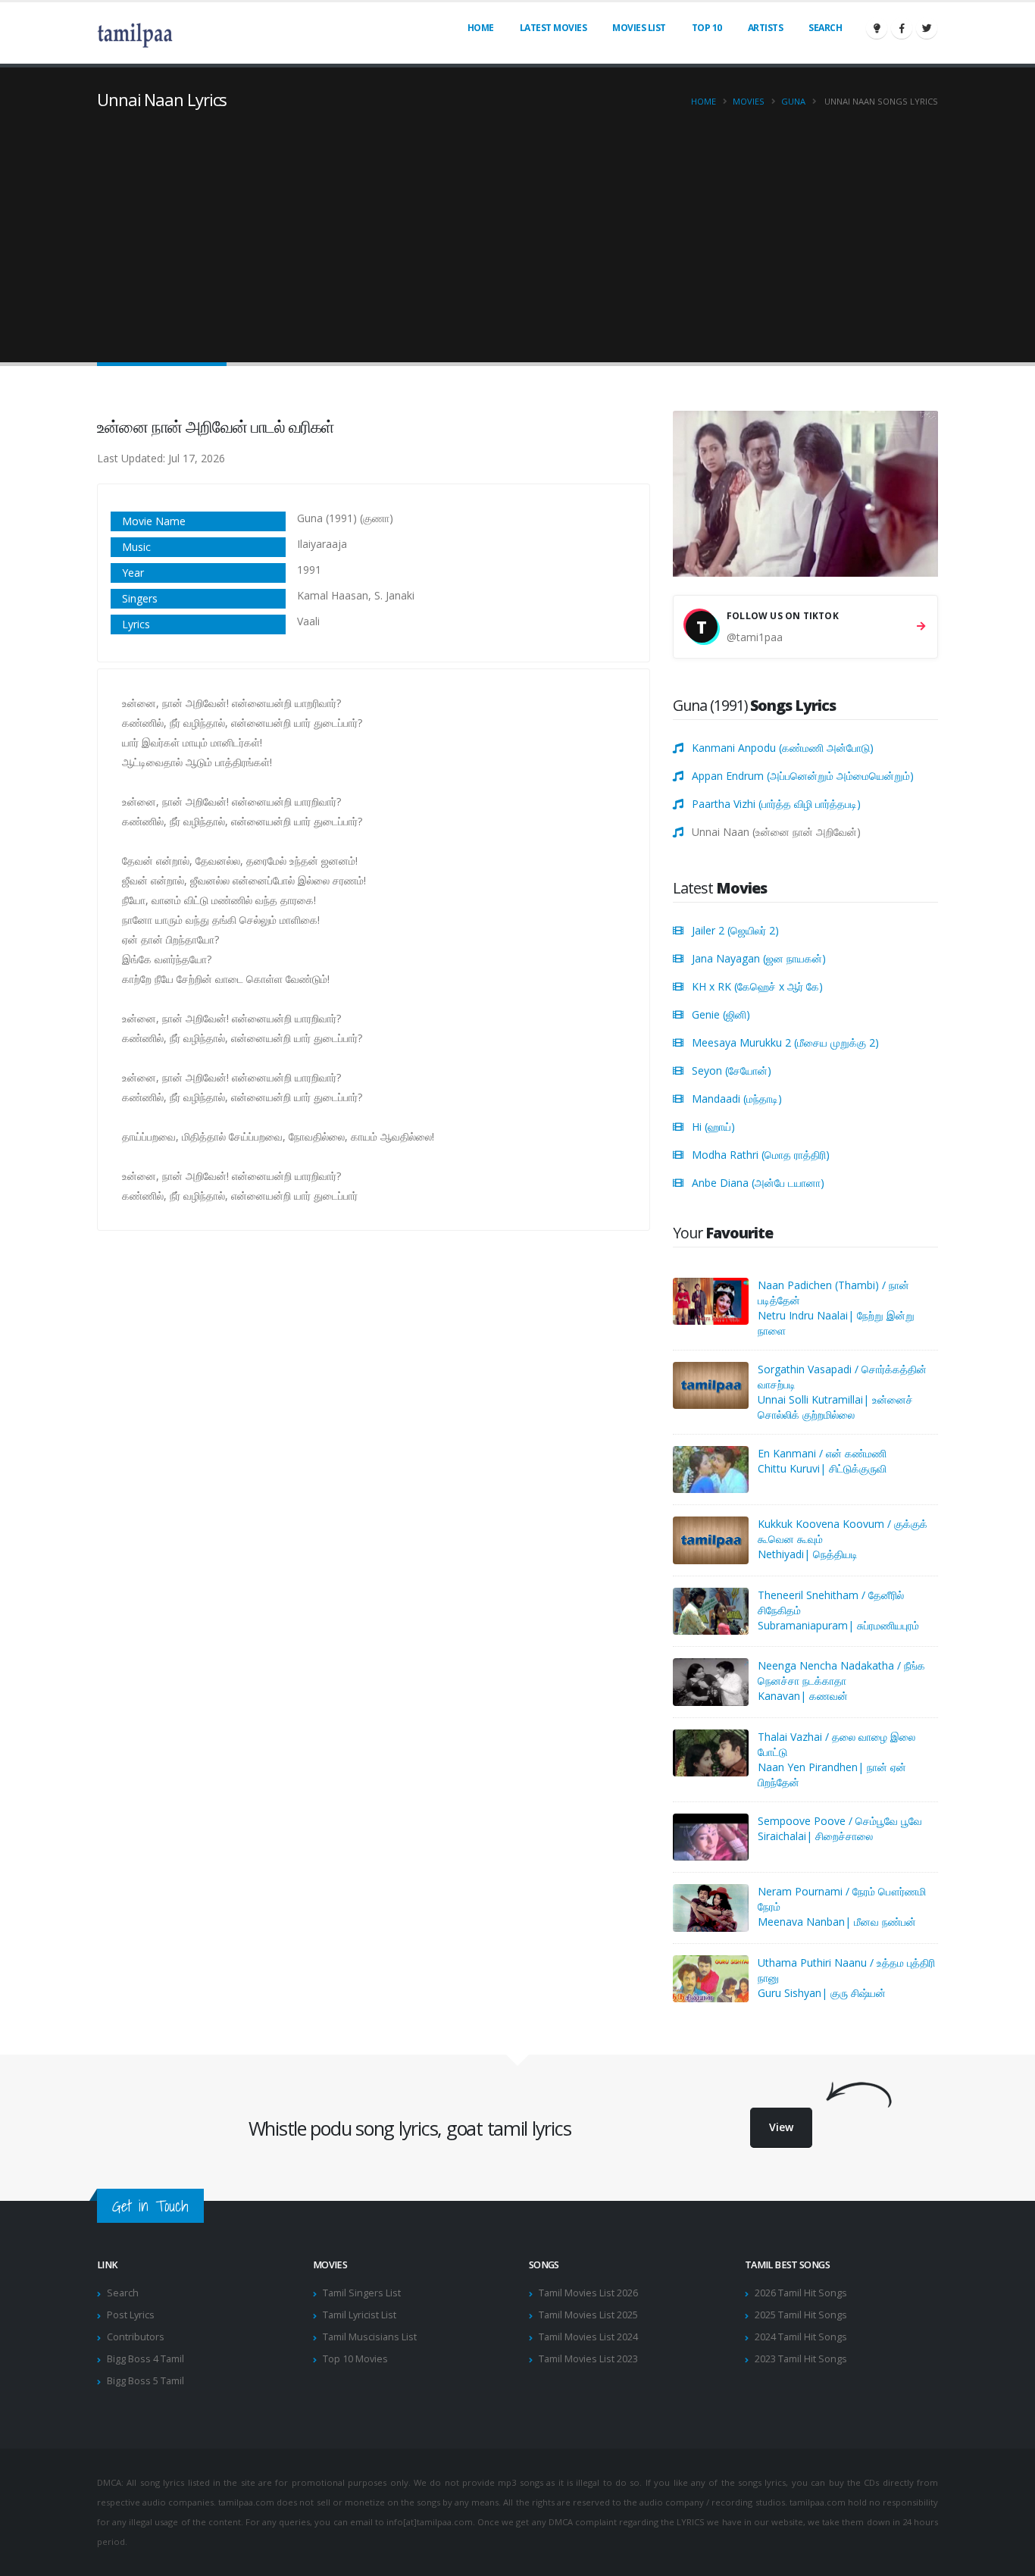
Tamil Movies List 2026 (588, 2293)
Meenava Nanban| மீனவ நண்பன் (837, 1922)
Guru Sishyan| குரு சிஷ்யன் (822, 1993)
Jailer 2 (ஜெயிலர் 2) (735, 930)
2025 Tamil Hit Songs (801, 2315)
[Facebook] (902, 28)
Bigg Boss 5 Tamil (145, 2381)
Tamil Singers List (362, 2293)
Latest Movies (553, 28)
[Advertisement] (517, 224)
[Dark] (877, 28)
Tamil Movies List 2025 (588, 2315)
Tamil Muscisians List (370, 2337)
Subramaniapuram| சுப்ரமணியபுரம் (838, 1625)
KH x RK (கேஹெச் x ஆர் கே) (757, 986)
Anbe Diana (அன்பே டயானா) (758, 1183)
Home (481, 28)
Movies (749, 101)
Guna (793, 101)
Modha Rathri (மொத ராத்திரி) (761, 1155)
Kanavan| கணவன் (803, 1696)
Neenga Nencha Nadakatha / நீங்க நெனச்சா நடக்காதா (841, 1673)
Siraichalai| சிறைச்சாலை (815, 1836)
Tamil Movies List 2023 (588, 2359)
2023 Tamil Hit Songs (801, 2359)
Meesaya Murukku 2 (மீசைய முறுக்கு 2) (785, 1042)
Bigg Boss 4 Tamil (145, 2359)
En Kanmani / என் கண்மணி (822, 1453)
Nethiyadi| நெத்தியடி (808, 1554)
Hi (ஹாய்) (713, 1127)
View (781, 2127)
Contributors (136, 2337)
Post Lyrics (131, 2315)
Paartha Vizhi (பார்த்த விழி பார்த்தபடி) (776, 804)
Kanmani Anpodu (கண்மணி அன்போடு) (783, 748)
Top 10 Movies (355, 2359)
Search (825, 28)
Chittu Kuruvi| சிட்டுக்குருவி (822, 1468)
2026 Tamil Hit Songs (801, 2293)
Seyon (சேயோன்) (732, 1070)
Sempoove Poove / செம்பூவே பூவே (840, 1821)
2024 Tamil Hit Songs (801, 2337)
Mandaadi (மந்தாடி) (737, 1099)
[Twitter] (927, 28)
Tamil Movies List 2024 (588, 2337)
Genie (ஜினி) (721, 1014)
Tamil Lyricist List (360, 2315)
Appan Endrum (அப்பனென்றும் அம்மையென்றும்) (803, 776)
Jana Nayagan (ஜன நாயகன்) (759, 958)
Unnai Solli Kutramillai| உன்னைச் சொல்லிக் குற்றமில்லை (835, 1407)
